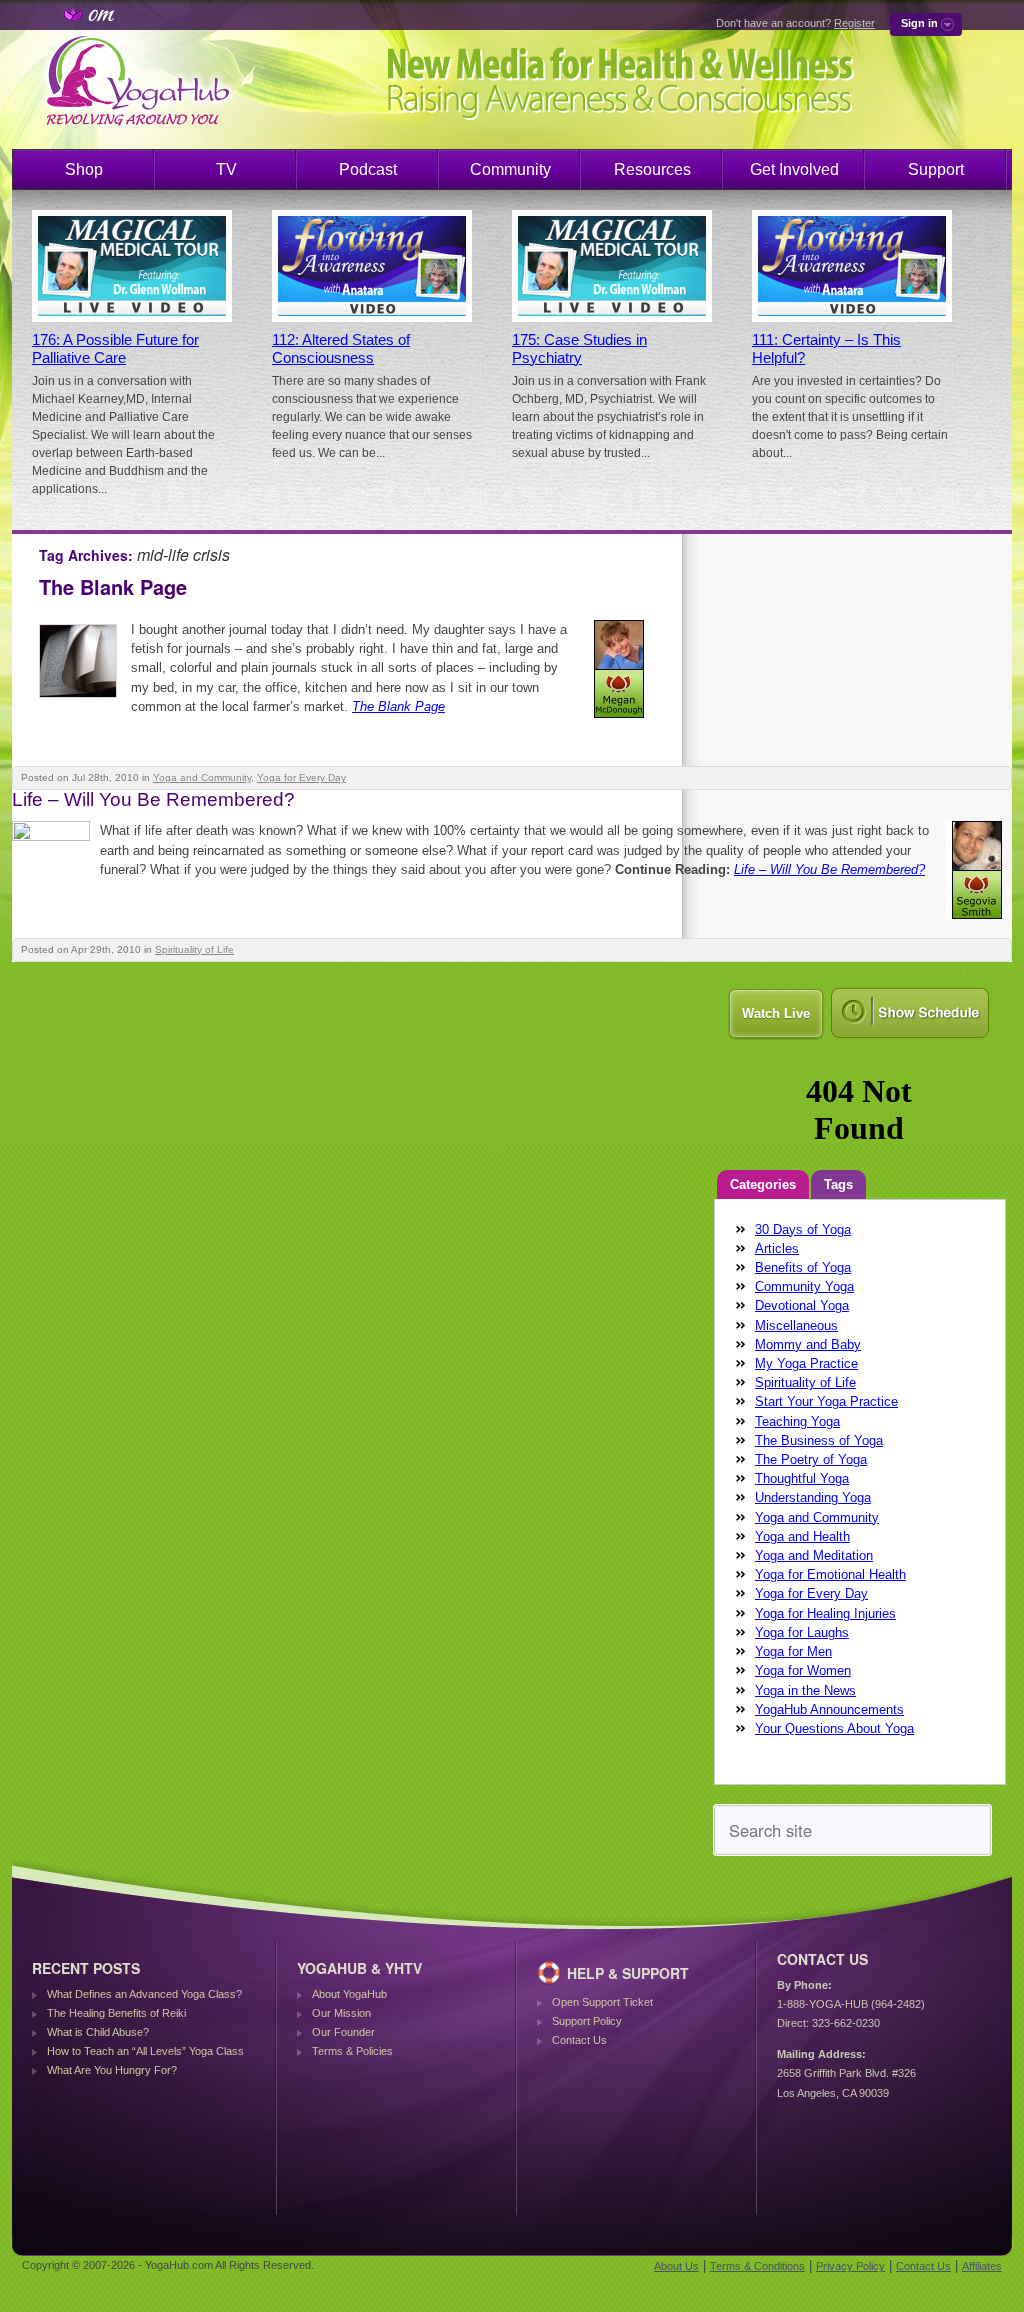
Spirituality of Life (194, 949)
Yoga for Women (803, 1670)
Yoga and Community (202, 777)
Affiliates (982, 2266)
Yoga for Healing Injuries (825, 1613)
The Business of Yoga (819, 1440)
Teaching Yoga (797, 1421)
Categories (763, 1184)
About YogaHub (349, 1994)
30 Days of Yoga (803, 1229)
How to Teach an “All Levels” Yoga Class (145, 2051)
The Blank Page (113, 586)
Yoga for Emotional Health (830, 1574)
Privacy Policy (850, 2266)
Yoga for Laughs (802, 1632)
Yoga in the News (805, 1690)
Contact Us (579, 2040)
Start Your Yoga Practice (826, 1401)
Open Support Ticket (602, 2002)
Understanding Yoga (813, 1497)
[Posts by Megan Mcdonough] (620, 721)
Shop (84, 169)
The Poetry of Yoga (811, 1459)
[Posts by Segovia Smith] (978, 922)
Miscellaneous (796, 1325)
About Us (676, 2266)
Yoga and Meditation (814, 1555)
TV (226, 169)
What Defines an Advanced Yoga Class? (144, 1994)
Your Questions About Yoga (834, 1728)
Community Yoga (804, 1286)
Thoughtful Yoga (802, 1478)
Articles (777, 1248)
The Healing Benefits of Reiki (116, 2013)
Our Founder (343, 2032)
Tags (838, 1184)
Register (854, 23)
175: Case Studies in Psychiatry (579, 349)
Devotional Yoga (802, 1305)
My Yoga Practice (806, 1363)
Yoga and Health (802, 1536)
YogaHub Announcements (829, 1709)
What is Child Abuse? (98, 2032)
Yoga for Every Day (301, 777)
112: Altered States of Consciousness (341, 349)
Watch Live (776, 1013)
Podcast (368, 169)
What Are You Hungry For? (112, 2070)
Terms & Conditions (757, 2266)
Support (936, 169)
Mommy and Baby (808, 1344)
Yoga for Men (793, 1651)
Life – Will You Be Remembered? (153, 799)
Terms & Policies (352, 2051)
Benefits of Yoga (803, 1267)
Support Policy (587, 2021)
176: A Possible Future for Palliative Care (115, 349)
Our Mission (341, 2013)
